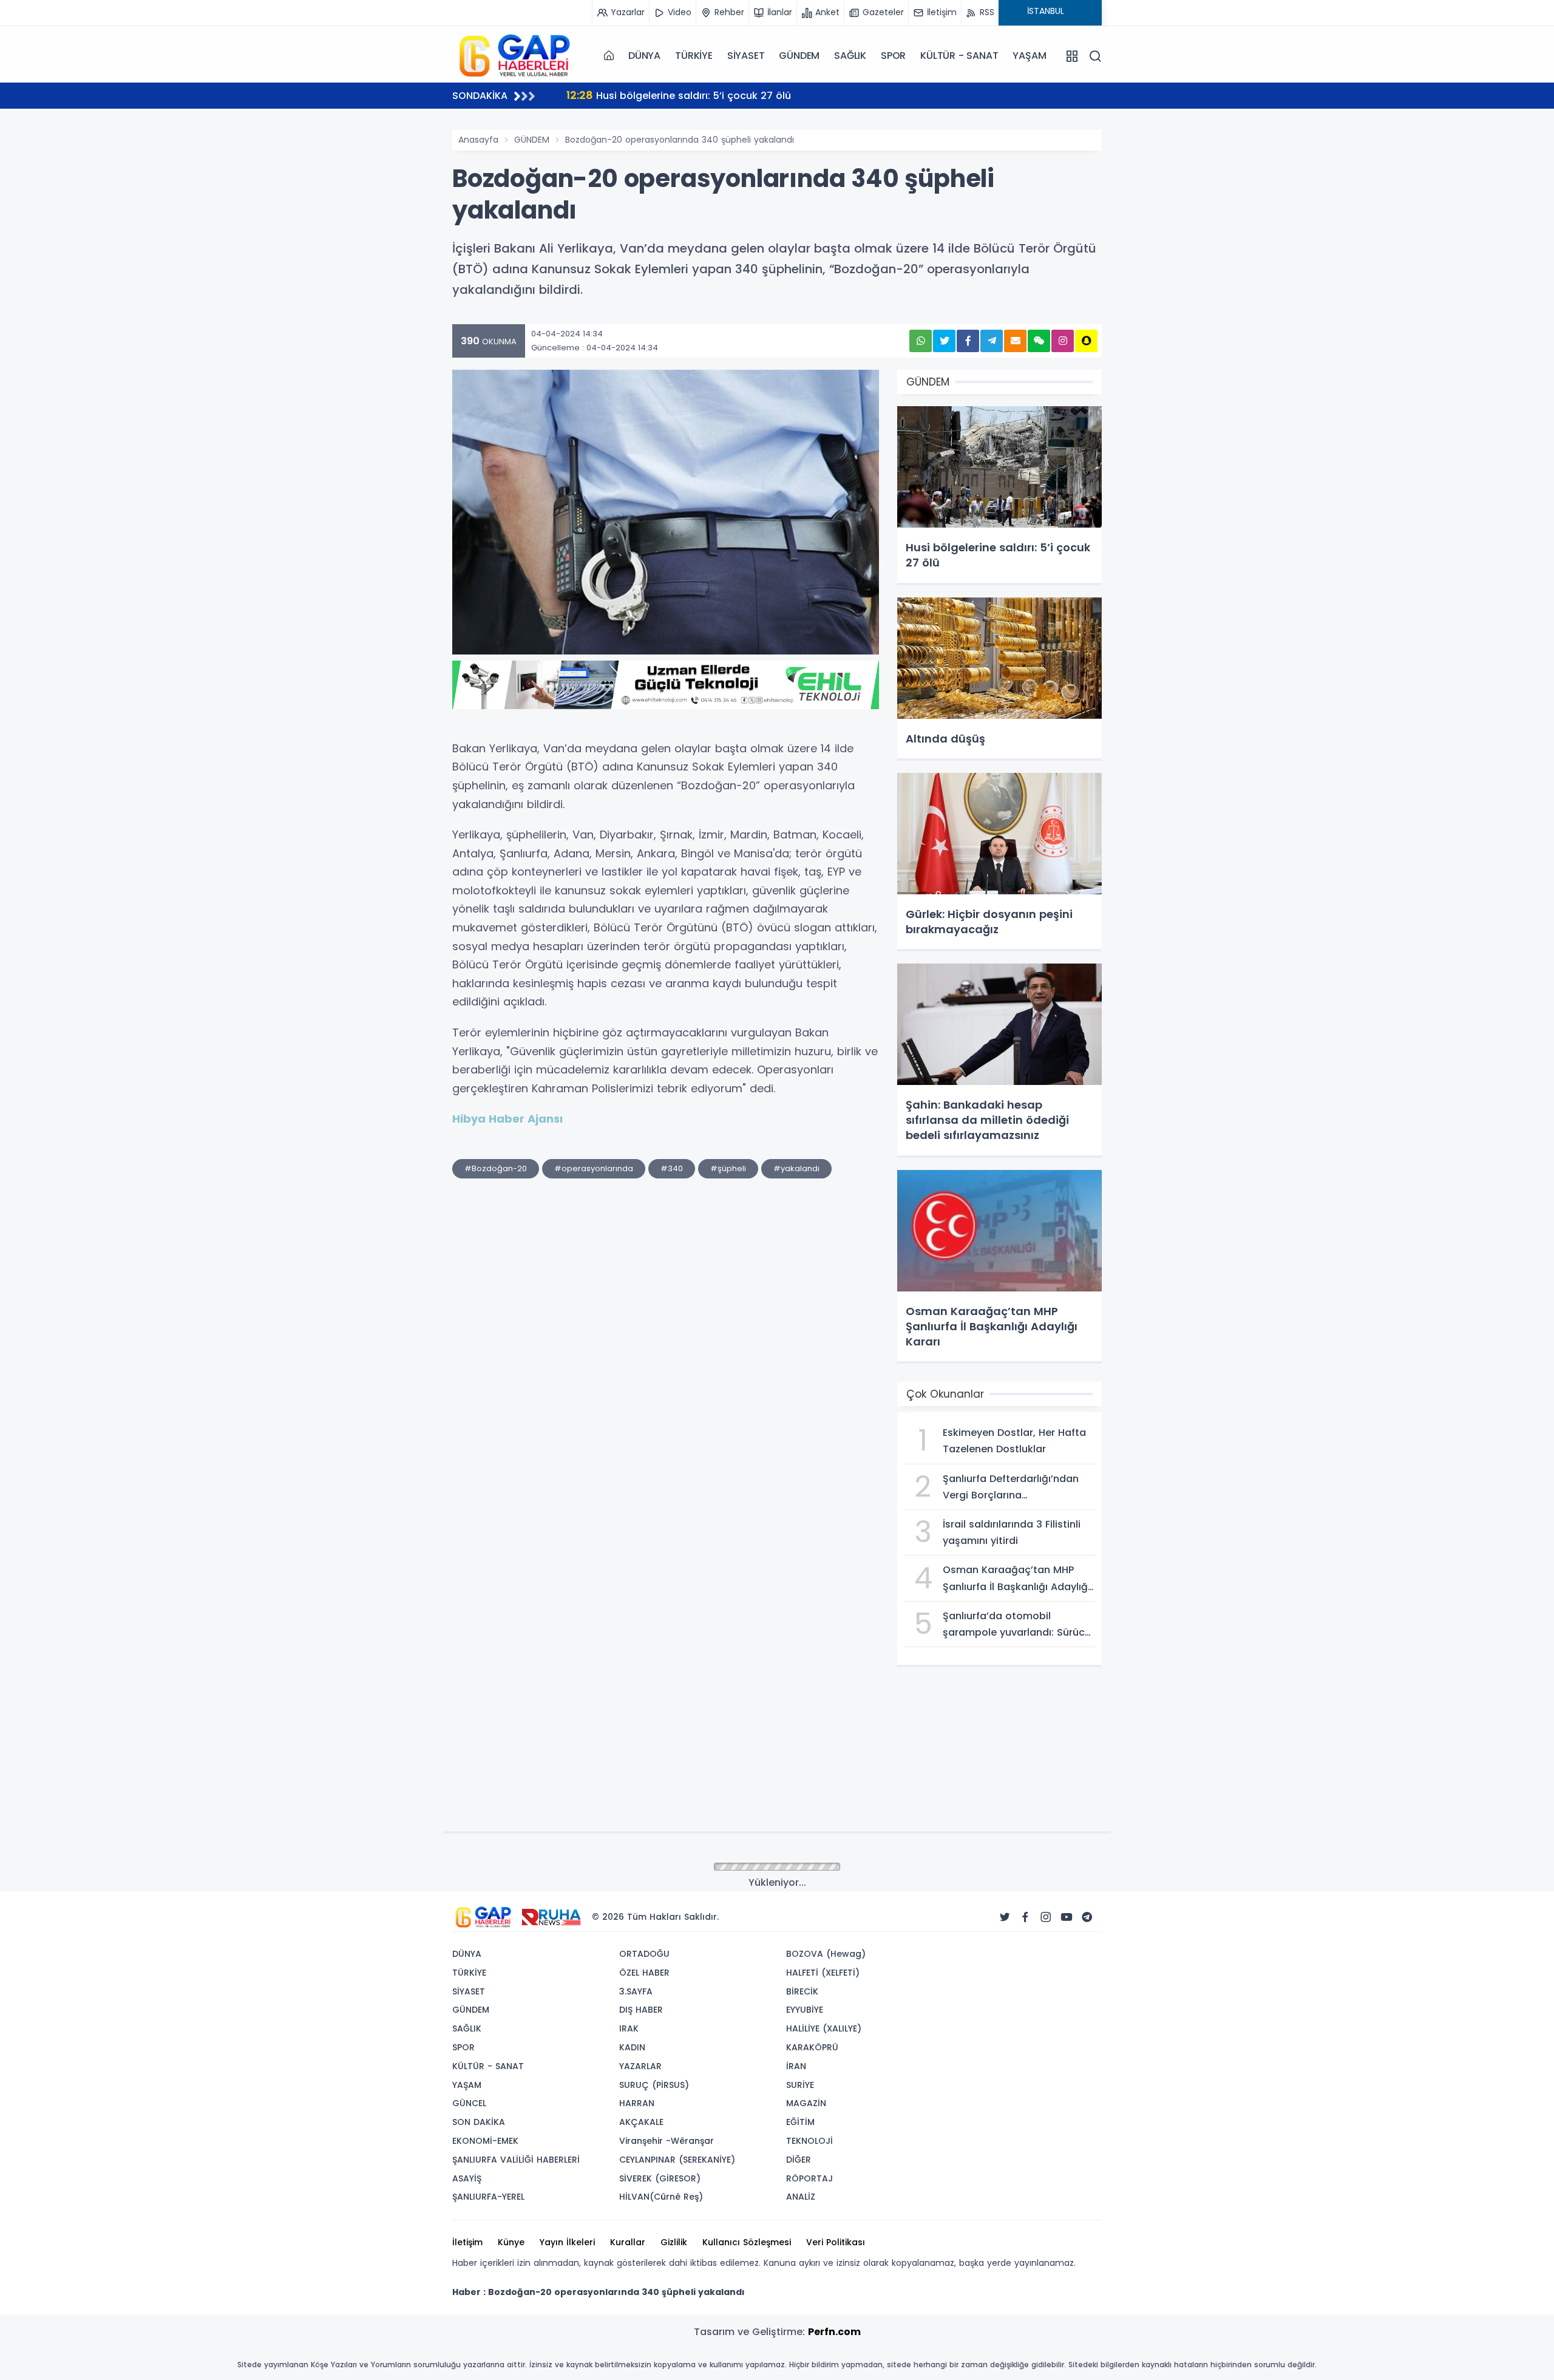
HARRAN (637, 2103)
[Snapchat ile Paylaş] (1086, 341)
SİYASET (746, 56)
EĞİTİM (800, 2122)
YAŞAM (1029, 56)
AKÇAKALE (641, 2122)
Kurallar (628, 2242)
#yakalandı (796, 1168)
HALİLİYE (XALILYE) (824, 2028)
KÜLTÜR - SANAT (959, 56)
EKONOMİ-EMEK (485, 2141)
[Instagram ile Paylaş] (1063, 341)
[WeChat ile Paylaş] (1039, 341)
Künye (511, 2242)
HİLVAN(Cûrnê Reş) (661, 2197)
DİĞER (799, 2160)
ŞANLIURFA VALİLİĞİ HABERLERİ (516, 2160)
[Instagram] (1046, 1917)
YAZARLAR (640, 2066)
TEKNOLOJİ (809, 2141)
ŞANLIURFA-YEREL (488, 2197)
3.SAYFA (636, 1991)
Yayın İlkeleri (567, 2242)
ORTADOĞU (644, 1954)
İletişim (467, 2242)
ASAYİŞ (467, 2178)
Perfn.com (834, 2332)
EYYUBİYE (805, 2010)
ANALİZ (801, 2197)
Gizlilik (674, 2242)
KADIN (632, 2047)
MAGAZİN (806, 2103)
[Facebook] (1025, 1917)
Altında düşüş (615, 95)
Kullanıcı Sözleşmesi (747, 2242)
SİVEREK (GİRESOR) (660, 2178)
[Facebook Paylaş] (968, 341)
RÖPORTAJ (809, 2178)
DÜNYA (644, 56)
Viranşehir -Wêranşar (667, 2141)
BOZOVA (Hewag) (826, 1954)
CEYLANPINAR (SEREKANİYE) (677, 2160)
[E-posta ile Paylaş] (1015, 341)
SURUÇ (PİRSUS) (654, 2085)
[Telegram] (1087, 1917)
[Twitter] (1005, 1917)
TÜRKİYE (694, 56)
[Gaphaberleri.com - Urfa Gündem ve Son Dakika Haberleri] (513, 55)
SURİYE (800, 2085)
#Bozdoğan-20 (496, 1168)
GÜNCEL (469, 2103)
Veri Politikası (836, 2242)
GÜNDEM (799, 56)
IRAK (629, 2028)
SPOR (893, 56)
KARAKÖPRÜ (812, 2047)
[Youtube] (1067, 1917)
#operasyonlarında (594, 1168)
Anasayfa (478, 140)
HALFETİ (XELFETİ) (823, 1973)
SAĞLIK (850, 56)
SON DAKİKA (479, 2122)
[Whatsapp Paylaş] (921, 341)
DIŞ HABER (641, 2010)
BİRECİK (802, 1991)
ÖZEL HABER (644, 1973)
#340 (672, 1168)
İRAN (796, 2066)
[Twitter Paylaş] (944, 341)
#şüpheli (728, 1168)
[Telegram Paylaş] (992, 341)
